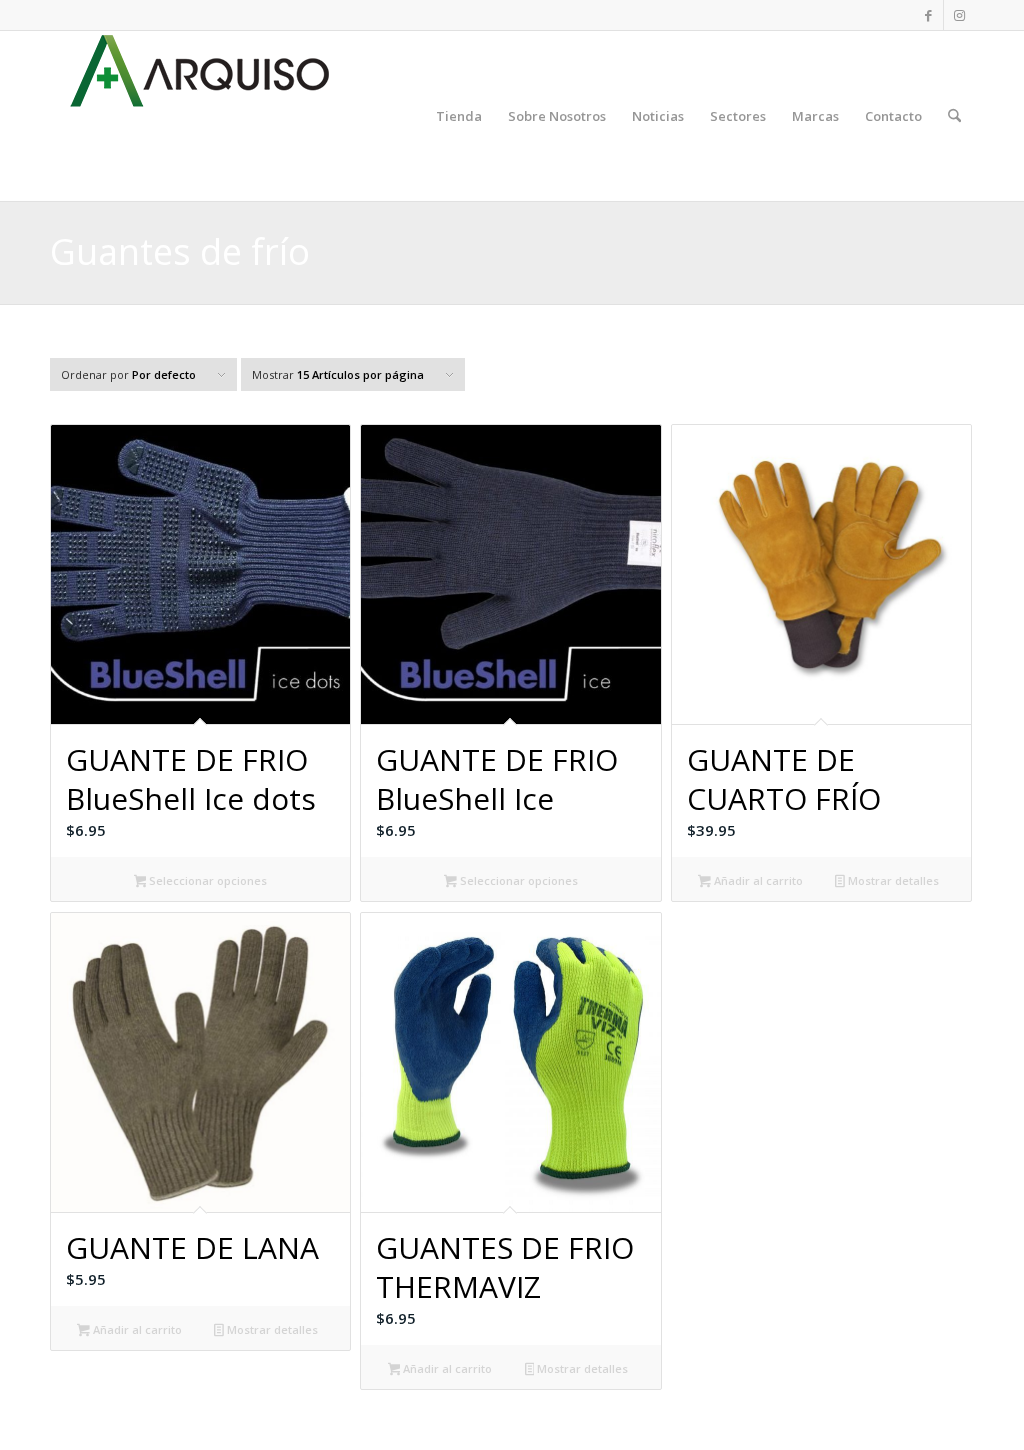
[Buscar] (954, 116)
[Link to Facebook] (928, 15)
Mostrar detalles (892, 880)
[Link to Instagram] (959, 15)
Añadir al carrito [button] (757, 880)
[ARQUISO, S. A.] (200, 116)
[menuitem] (459, 116)
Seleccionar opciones (206, 880)
